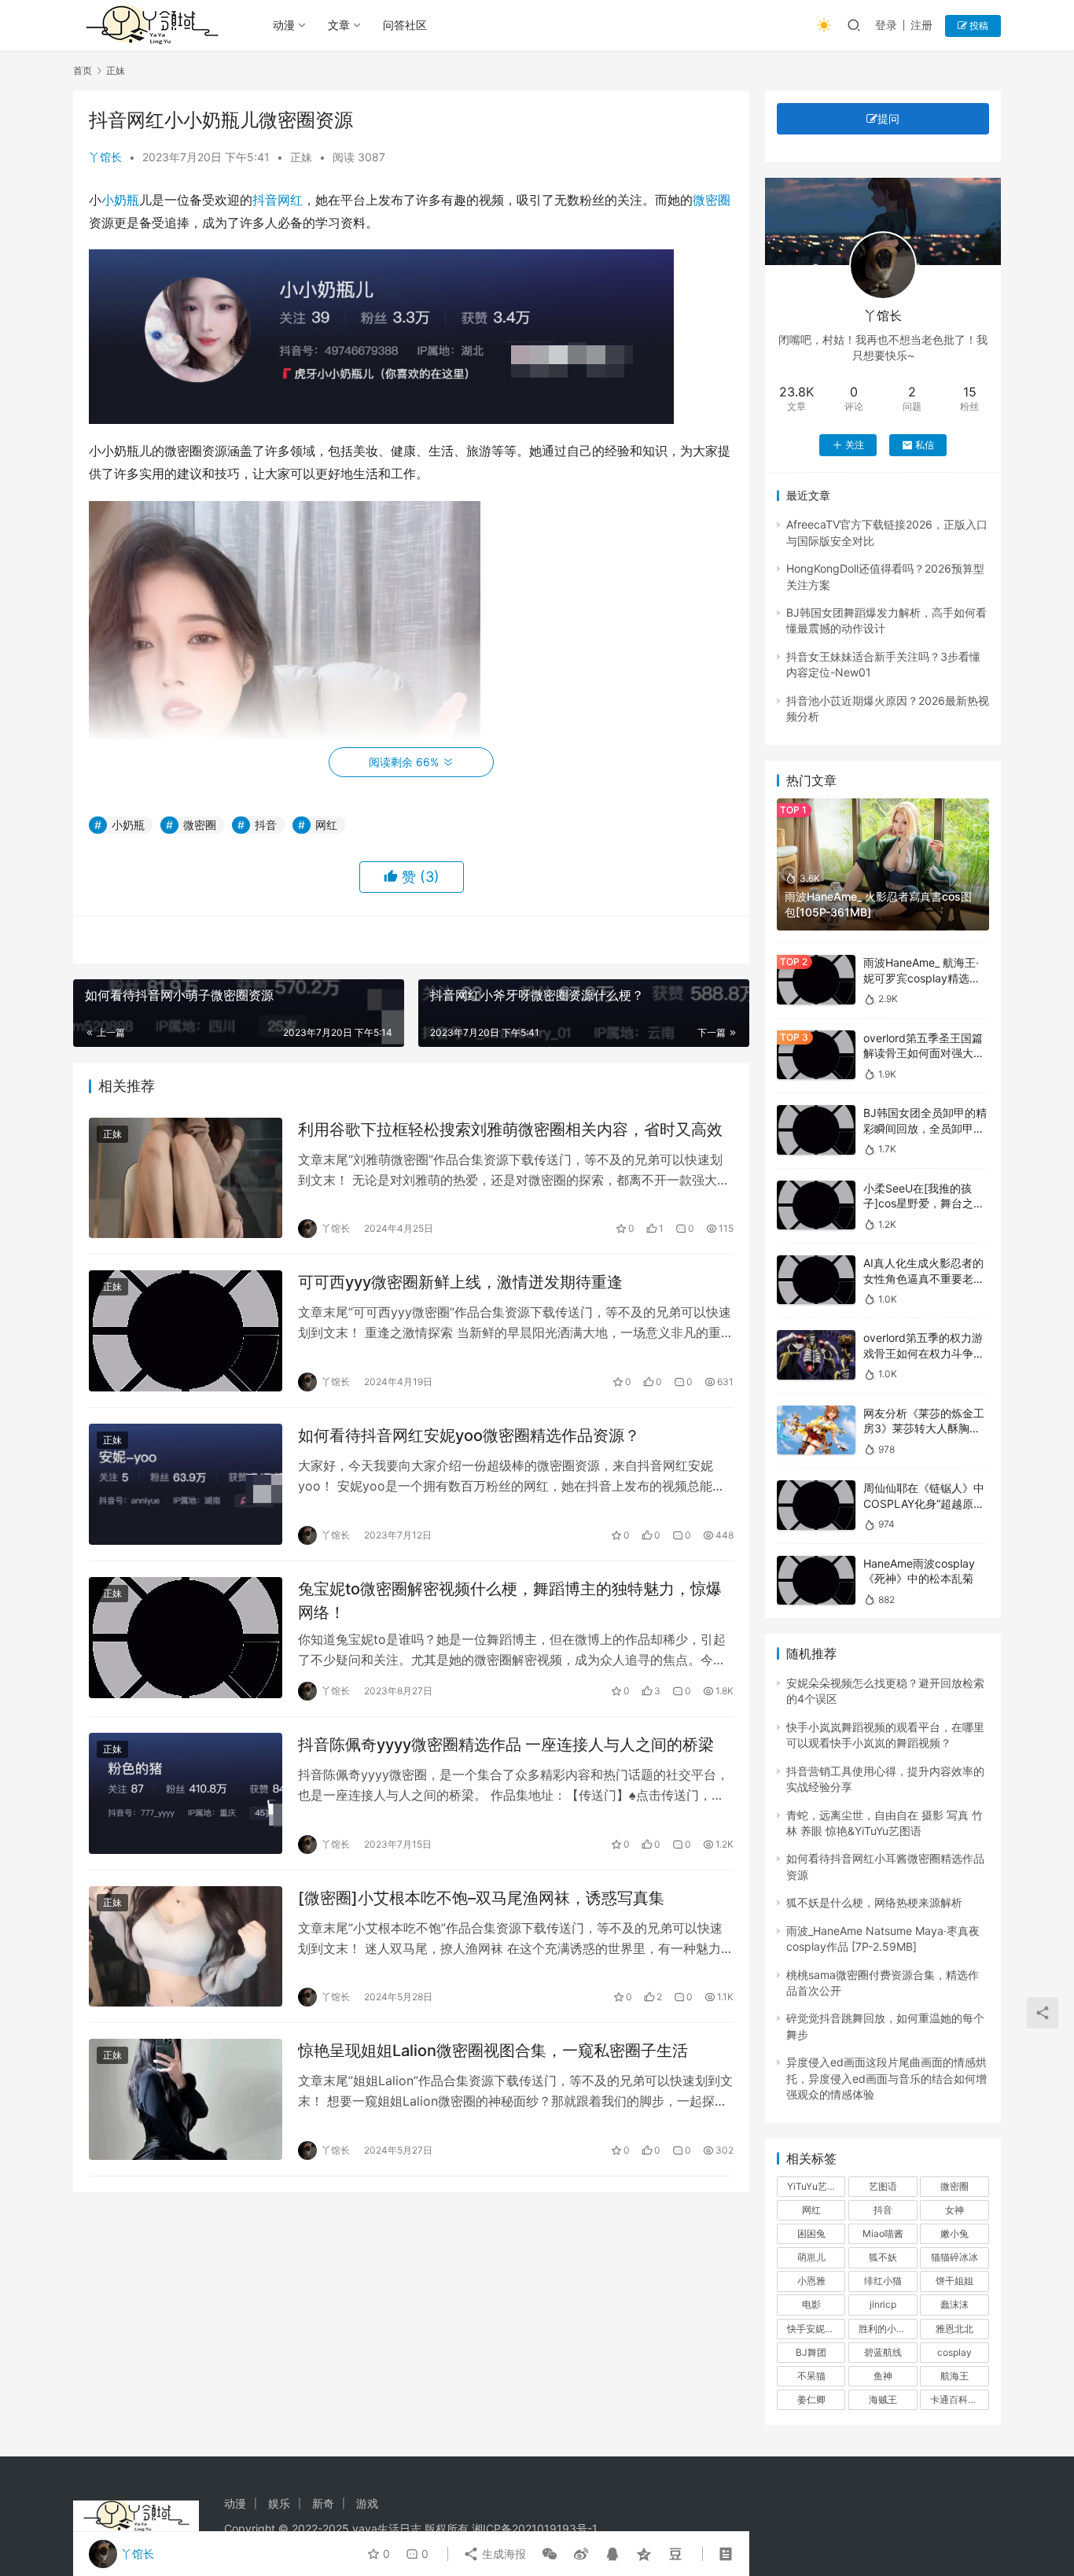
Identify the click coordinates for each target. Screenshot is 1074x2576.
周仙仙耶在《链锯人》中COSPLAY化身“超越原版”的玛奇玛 (926, 1503)
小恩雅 (811, 2281)
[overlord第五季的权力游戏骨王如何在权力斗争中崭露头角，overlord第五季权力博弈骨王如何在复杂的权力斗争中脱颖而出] (816, 1355)
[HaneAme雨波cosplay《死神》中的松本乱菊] (816, 1581)
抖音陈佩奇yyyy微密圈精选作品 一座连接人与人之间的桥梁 (506, 1745)
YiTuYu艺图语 (816, 2186)
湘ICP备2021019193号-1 (535, 2528)
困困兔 (811, 2233)
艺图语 (883, 2186)
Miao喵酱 (883, 2233)
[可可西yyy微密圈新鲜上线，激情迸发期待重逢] (186, 1331)
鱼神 (883, 2376)
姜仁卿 (811, 2399)
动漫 (284, 25)
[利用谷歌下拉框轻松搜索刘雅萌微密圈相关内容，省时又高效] (186, 1178)
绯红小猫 (883, 2281)
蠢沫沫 (954, 2304)
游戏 (367, 2503)
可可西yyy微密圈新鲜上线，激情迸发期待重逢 (460, 1282)
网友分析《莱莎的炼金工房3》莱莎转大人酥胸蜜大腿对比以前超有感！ (924, 1428)
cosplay (954, 2352)
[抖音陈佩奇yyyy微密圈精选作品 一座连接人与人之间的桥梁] (186, 1793)
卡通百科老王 (958, 2399)
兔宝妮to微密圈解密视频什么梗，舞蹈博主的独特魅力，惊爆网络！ (510, 1600)
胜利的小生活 (887, 2329)
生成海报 (502, 2554)
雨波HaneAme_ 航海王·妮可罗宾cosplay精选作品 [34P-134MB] (922, 978)
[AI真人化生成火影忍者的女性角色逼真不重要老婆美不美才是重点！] (816, 1280)
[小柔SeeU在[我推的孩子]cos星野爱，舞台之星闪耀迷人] (816, 1205)
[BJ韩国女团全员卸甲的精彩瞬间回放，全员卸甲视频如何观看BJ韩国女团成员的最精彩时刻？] (816, 1130)
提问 (888, 118)
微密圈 (712, 200)
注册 (921, 25)
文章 (339, 25)
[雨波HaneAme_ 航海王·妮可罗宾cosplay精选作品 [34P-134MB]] (816, 980)
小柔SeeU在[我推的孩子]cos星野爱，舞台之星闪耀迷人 (924, 1203)
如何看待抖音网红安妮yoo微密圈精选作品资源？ (469, 1435)
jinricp (883, 2304)
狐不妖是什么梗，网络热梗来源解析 (874, 1902)
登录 (886, 25)
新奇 (323, 2503)
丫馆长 (105, 157)
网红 (290, 200)
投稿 (978, 26)
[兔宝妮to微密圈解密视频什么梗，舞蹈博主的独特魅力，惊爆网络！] (186, 1638)
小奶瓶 (120, 200)
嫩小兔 (954, 2233)
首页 (83, 70)
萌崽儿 (811, 2257)
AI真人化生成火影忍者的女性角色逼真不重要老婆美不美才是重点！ (924, 1278)
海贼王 (883, 2399)
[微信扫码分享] (550, 2554)
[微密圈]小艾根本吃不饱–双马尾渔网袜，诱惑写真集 (481, 1898)
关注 (855, 445)
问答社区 (405, 25)
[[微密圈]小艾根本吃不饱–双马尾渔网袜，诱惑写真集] (186, 1947)
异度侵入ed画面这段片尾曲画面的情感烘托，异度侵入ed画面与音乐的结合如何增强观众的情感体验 (886, 2078)
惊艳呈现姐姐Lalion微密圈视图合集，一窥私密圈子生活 (493, 2051)
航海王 (954, 2376)
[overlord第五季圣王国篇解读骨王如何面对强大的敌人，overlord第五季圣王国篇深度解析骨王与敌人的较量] (816, 1055)
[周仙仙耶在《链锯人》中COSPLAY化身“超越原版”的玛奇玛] (816, 1505)
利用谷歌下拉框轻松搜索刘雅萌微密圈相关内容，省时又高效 (510, 1130)
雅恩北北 (954, 2329)
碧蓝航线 (883, 2352)
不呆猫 (811, 2376)
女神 (954, 2210)
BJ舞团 (811, 2352)
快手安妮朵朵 (815, 2329)
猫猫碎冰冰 (954, 2257)
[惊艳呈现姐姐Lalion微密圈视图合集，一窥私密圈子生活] (186, 2099)
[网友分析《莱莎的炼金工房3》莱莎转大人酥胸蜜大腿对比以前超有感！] (816, 1430)
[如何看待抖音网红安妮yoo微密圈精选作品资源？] (186, 1484)
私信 (925, 445)
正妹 (301, 157)
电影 (811, 2304)
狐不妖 (883, 2257)
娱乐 (279, 2503)
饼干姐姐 (954, 2281)
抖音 (265, 200)
